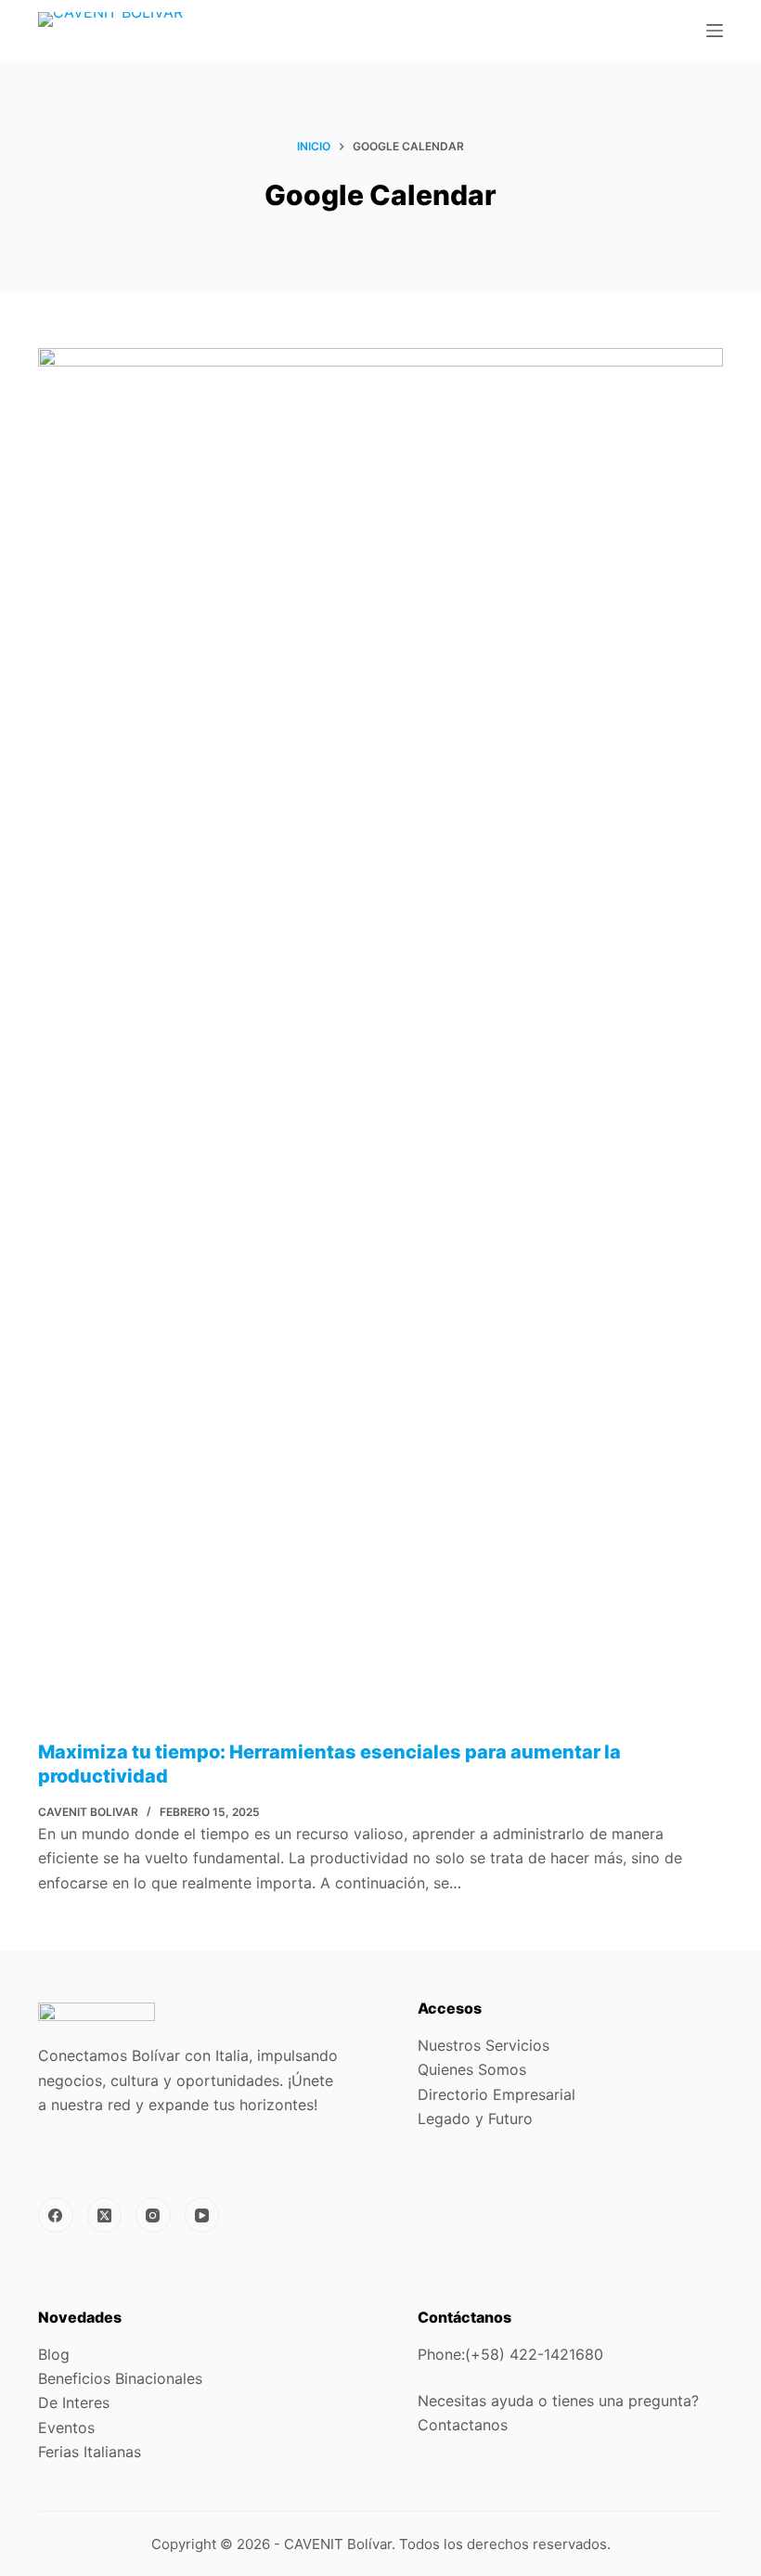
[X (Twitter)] (105, 2215)
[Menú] (715, 31)
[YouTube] (202, 2215)
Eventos (66, 2428)
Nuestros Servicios (484, 2045)
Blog (54, 2354)
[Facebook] (56, 2215)
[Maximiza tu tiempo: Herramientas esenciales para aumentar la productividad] (380, 1044)
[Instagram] (153, 2215)
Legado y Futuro (477, 2119)
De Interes (74, 2402)
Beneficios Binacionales (120, 2378)
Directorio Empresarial (497, 2094)
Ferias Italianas (90, 2452)
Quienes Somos (472, 2069)
